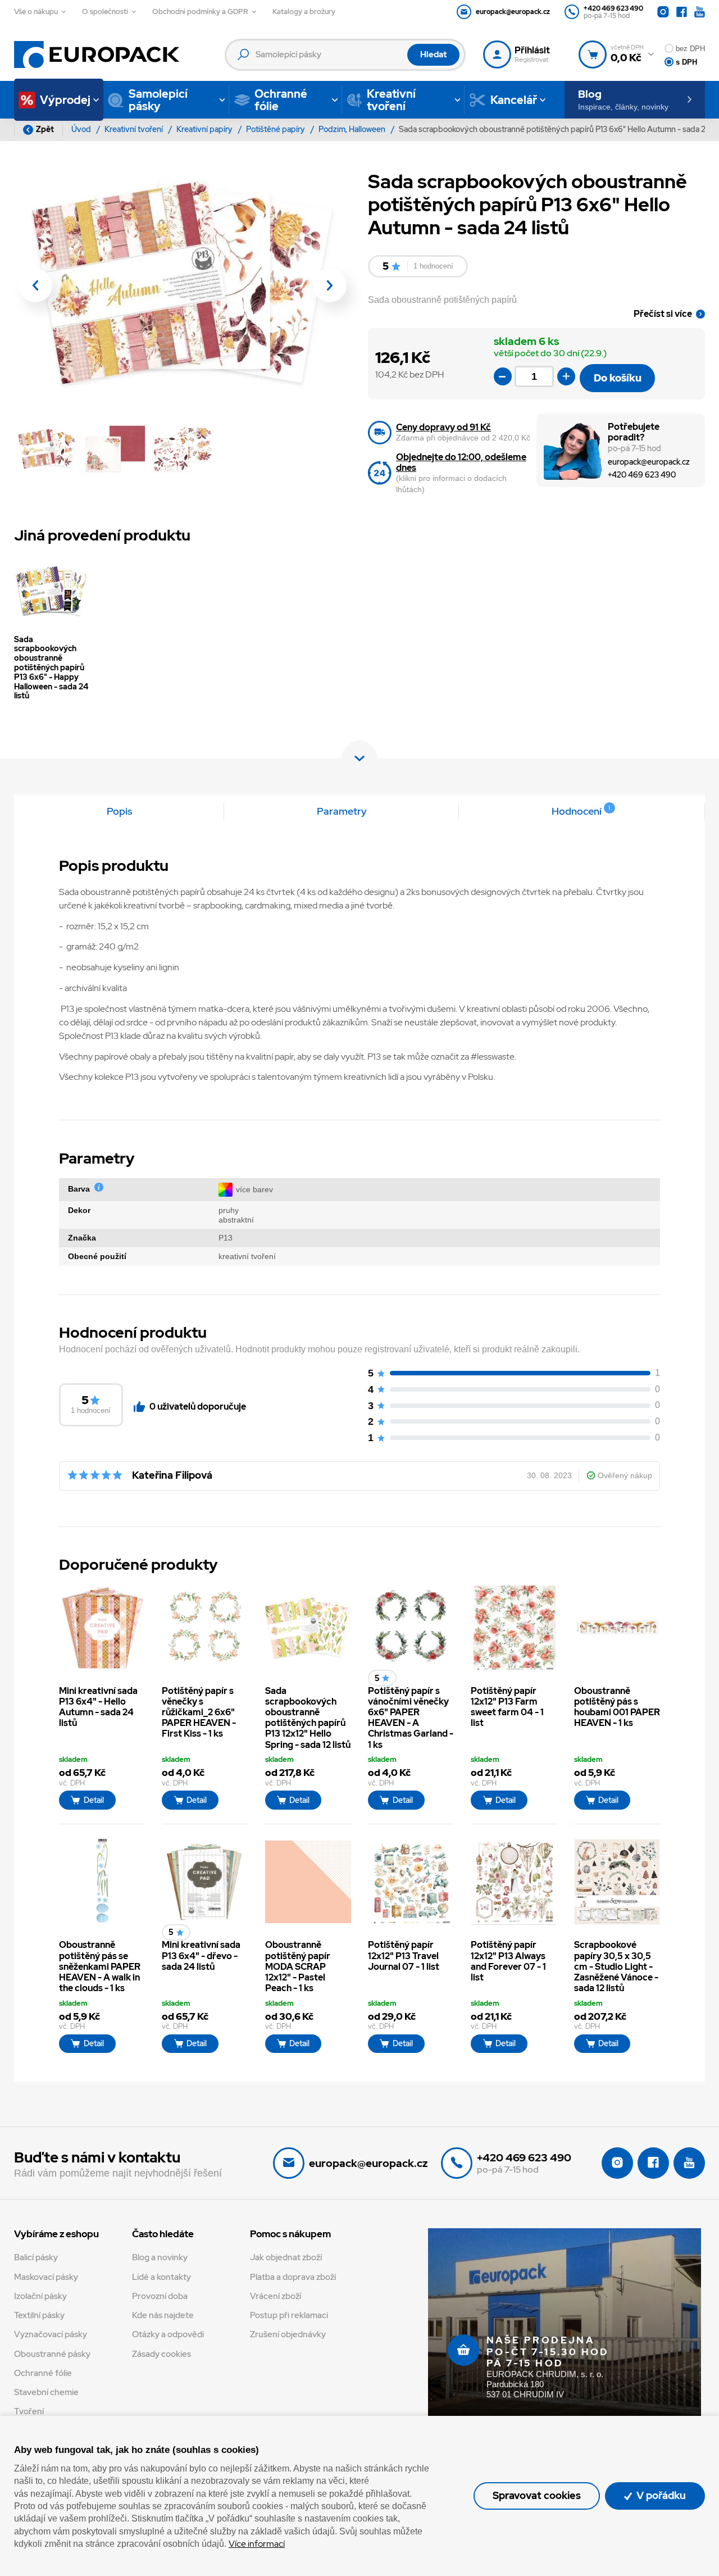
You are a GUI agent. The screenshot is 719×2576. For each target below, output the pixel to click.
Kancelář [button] (514, 100)
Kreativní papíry (205, 129)
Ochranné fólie (43, 2373)
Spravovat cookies (537, 2495)
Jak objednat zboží (286, 2257)
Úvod (82, 129)
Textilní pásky (39, 2315)
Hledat (433, 54)
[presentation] (35, 285)
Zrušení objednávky (288, 2334)
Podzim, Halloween (353, 129)
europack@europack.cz (649, 462)
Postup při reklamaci (289, 2315)
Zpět (45, 129)
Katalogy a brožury (304, 12)
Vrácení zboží (276, 2296)
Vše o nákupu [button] (36, 12)
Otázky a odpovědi (168, 2334)
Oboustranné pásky (52, 2354)
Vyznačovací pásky (51, 2334)
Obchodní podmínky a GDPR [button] (200, 12)
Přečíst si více (663, 314)
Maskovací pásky (46, 2277)
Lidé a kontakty (161, 2277)
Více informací (257, 2544)
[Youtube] (700, 12)
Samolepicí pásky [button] (158, 100)
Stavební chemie (46, 2392)
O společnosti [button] (105, 12)
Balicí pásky (36, 2257)
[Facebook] (682, 12)
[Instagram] (663, 12)
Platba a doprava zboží (293, 2277)
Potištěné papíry (276, 129)
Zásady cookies (161, 2354)
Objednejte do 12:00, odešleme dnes (461, 462)
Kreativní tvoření (135, 129)
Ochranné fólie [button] (281, 100)
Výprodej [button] (65, 100)
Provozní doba (160, 2296)
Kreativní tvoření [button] (391, 100)
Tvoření (29, 2411)
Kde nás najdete (163, 2315)
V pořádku (660, 2495)
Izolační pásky (40, 2296)
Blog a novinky (160, 2257)
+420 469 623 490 (642, 474)
